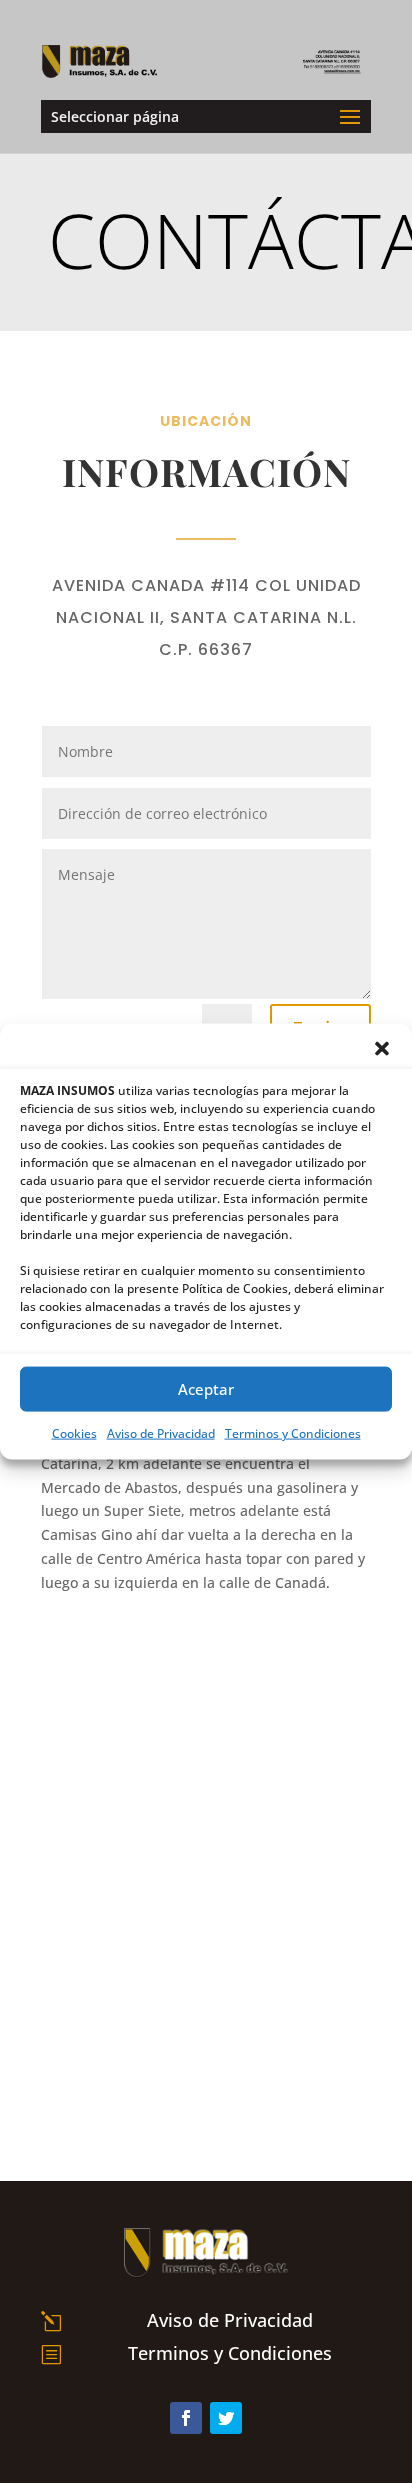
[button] (382, 1048)
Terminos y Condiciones (293, 1432)
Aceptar (206, 1389)
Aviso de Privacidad (161, 1432)
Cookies (74, 1432)
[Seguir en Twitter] (226, 2418)
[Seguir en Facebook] (186, 2418)
